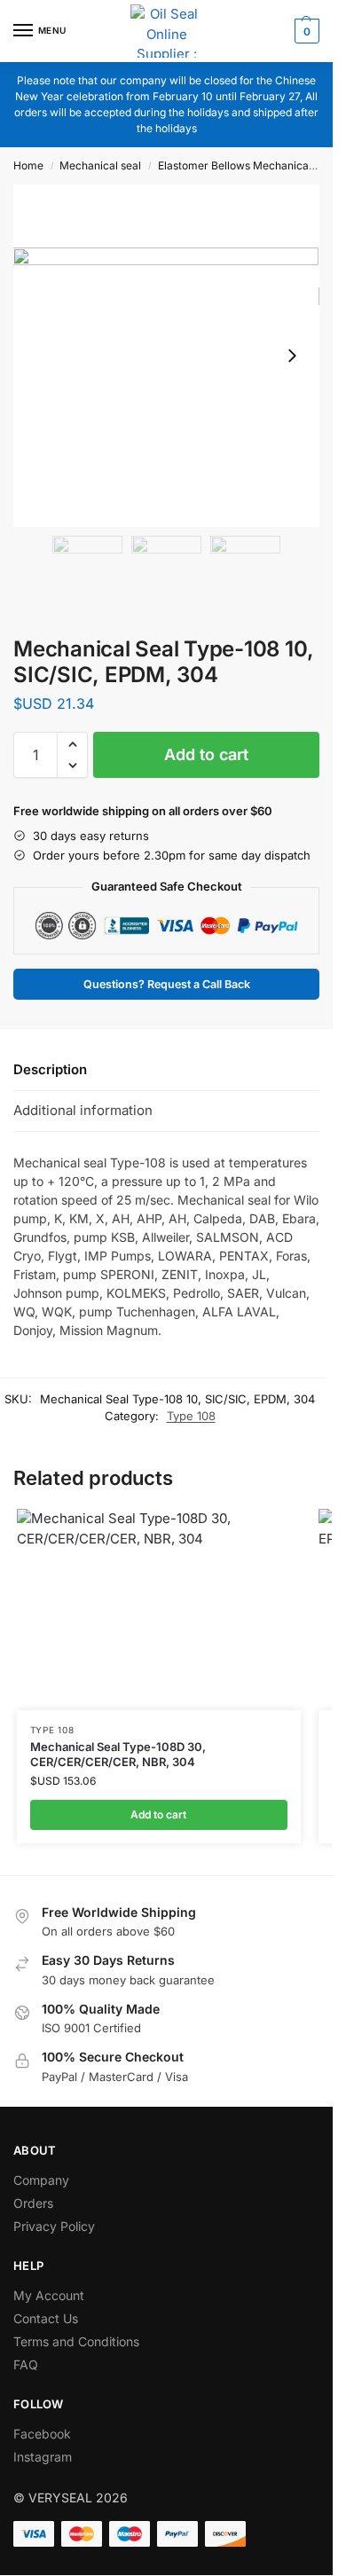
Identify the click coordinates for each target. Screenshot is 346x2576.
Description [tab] (50, 1069)
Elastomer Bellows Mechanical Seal (247, 165)
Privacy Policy (54, 2226)
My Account (49, 2295)
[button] (305, 31)
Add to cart (206, 754)
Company (41, 2180)
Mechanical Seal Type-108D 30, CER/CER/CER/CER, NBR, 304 (118, 1754)
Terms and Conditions (76, 2341)
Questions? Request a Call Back (167, 984)
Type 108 (191, 1416)
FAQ (26, 2364)
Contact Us (46, 2318)
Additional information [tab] (83, 1110)
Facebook (42, 2434)
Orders (33, 2203)
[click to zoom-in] (166, 356)
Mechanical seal (100, 165)
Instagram (43, 2457)
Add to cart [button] (158, 1814)
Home (28, 165)
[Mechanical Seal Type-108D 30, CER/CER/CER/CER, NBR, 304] (159, 1610)
